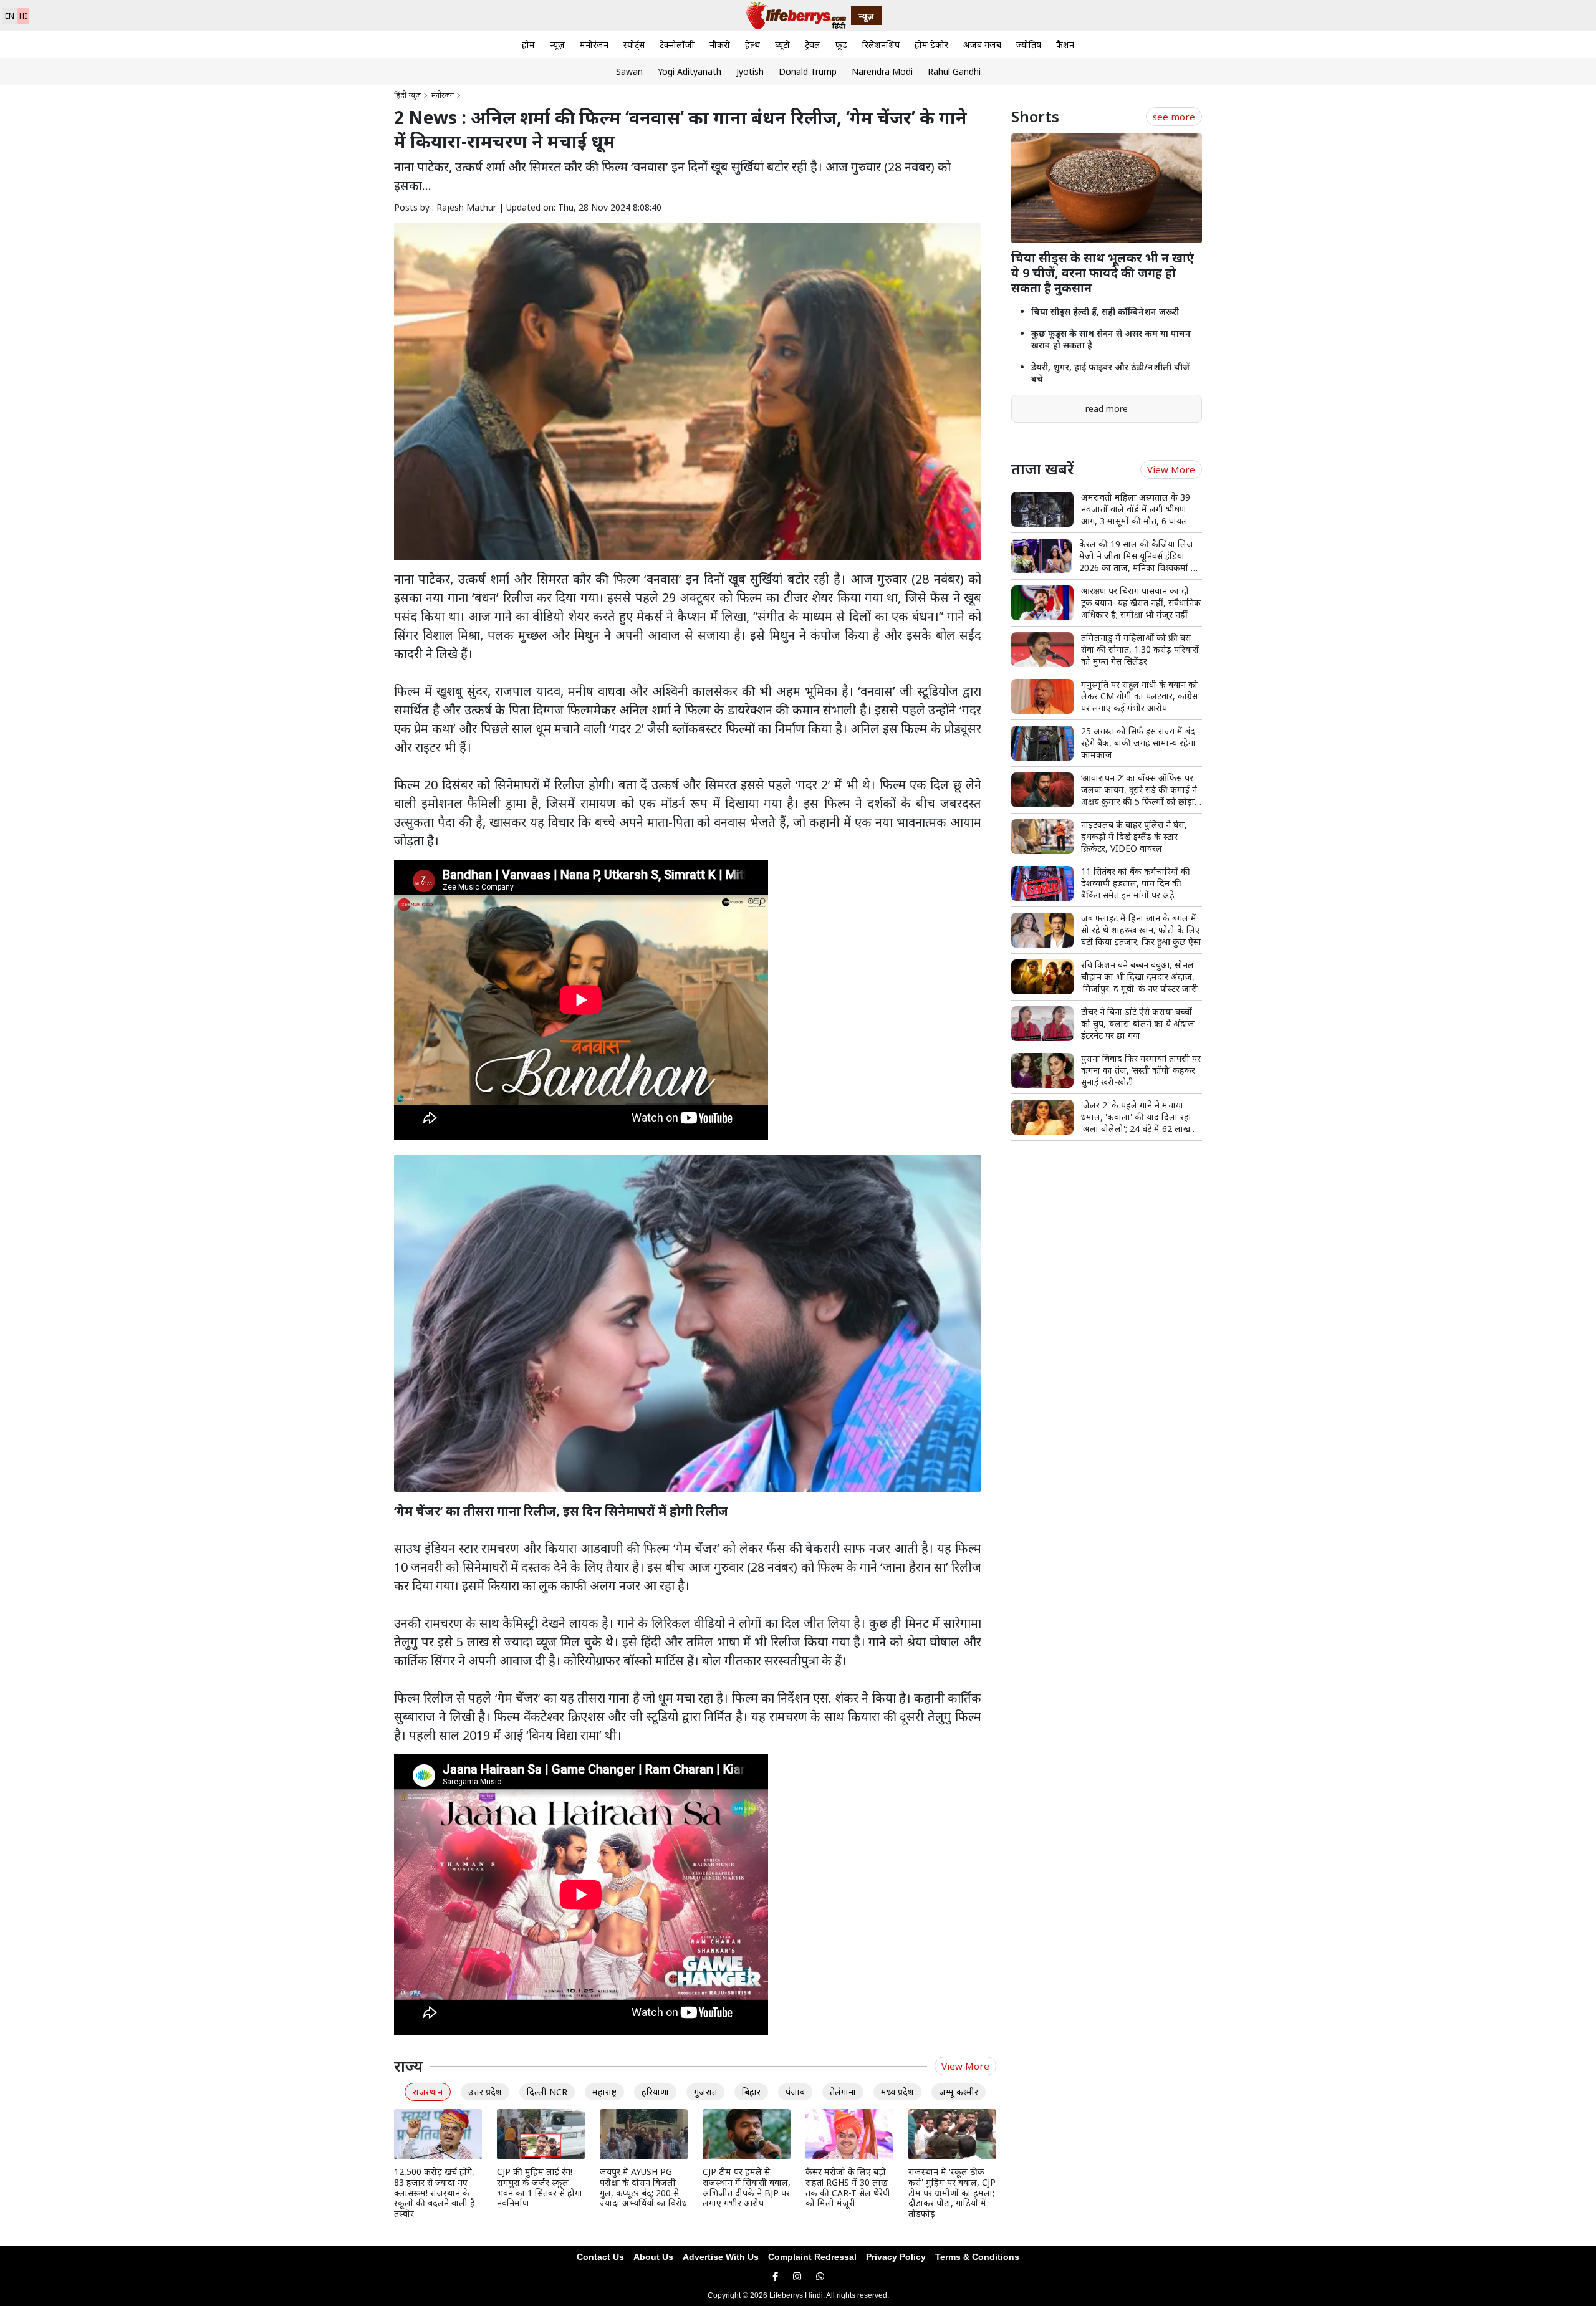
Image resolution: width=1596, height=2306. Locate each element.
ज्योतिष (1029, 45)
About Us (653, 2257)
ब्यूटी (782, 45)
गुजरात (705, 2092)
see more (1174, 117)
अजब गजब (982, 45)
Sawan (629, 71)
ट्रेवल (813, 45)
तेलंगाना (843, 2092)
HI (23, 16)
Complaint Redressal (812, 2257)
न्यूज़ (557, 45)
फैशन (1065, 45)
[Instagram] (797, 2276)
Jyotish (750, 71)
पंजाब (795, 2092)
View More (965, 2066)
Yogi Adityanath (690, 71)
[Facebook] (775, 2276)
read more (1107, 409)
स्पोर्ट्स (634, 45)
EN (10, 16)
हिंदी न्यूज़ (407, 95)
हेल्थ (752, 45)
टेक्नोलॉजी (677, 45)
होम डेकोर (931, 45)
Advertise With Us (721, 2257)
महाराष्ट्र (604, 2092)
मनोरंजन (594, 45)
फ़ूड (841, 45)
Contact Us (600, 2257)
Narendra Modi (882, 71)
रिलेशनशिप (881, 45)
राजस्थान (428, 2092)
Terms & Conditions (977, 2257)
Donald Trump (808, 71)
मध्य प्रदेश (897, 2092)
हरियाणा (655, 2092)
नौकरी (720, 45)
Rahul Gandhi (954, 71)
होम (528, 45)
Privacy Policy (896, 2257)
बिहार (751, 2092)
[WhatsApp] (820, 2276)
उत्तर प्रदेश (485, 2092)
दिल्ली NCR (547, 2092)
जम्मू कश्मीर (959, 2092)
